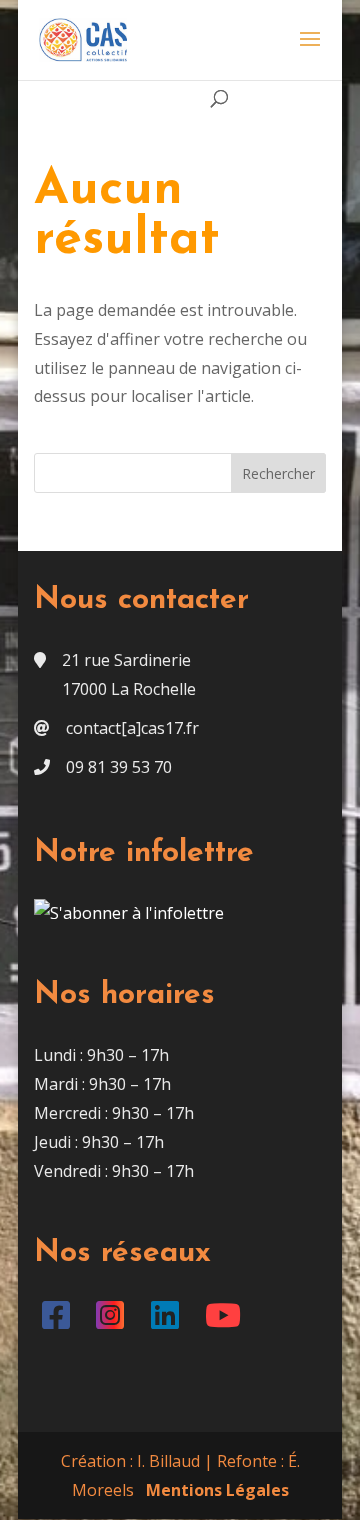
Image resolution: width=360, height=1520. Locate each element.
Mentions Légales (217, 1490)
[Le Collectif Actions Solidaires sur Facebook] (59, 1321)
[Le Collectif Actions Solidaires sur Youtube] (227, 1321)
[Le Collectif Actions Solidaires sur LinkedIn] (168, 1321)
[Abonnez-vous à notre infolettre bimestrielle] (129, 913)
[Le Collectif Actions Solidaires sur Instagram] (114, 1321)
